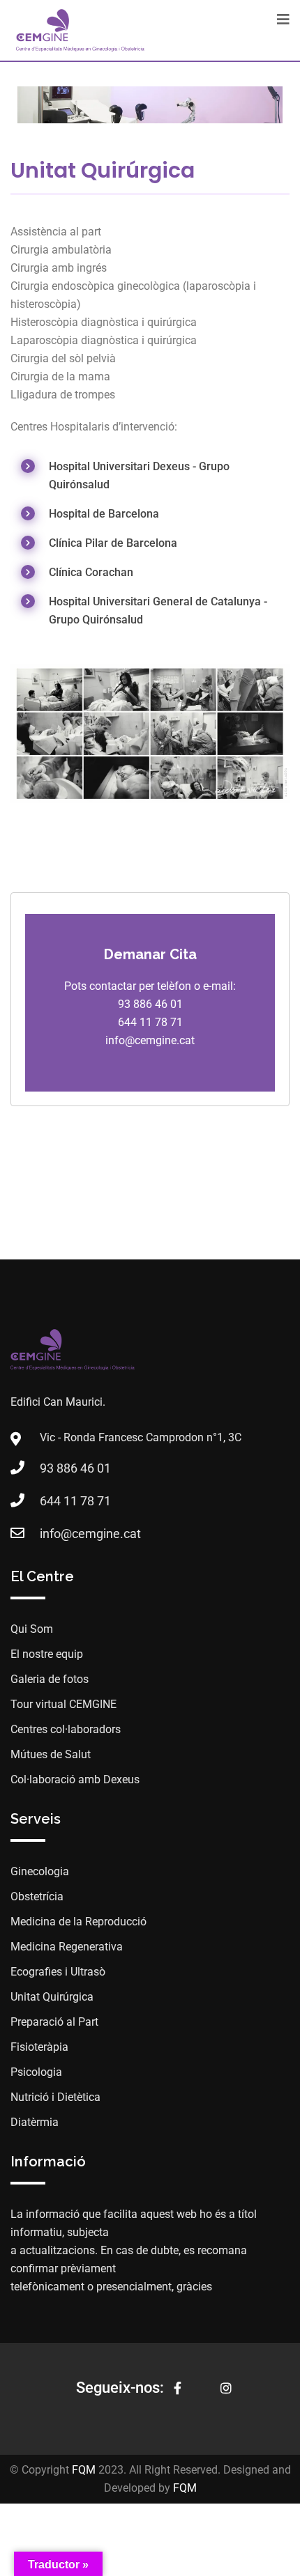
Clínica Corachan (91, 572)
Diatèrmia (35, 2122)
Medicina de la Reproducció (78, 1922)
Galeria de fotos (50, 1679)
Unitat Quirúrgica (52, 1997)
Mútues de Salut (51, 1754)
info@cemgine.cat (90, 1534)
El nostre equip (47, 1654)
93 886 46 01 (75, 1468)
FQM (84, 2470)
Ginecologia (40, 1871)
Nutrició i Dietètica (55, 2097)
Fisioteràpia (39, 2047)
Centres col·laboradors (66, 1729)
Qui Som (32, 1629)
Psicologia (36, 2072)
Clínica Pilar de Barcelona (113, 543)
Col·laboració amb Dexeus (75, 1779)
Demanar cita (150, 954)
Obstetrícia (37, 1896)
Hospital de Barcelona (104, 514)
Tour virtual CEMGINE (63, 1704)
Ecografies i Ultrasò (58, 1972)
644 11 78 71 (75, 1501)
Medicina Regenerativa (67, 1947)
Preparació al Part (54, 2022)
